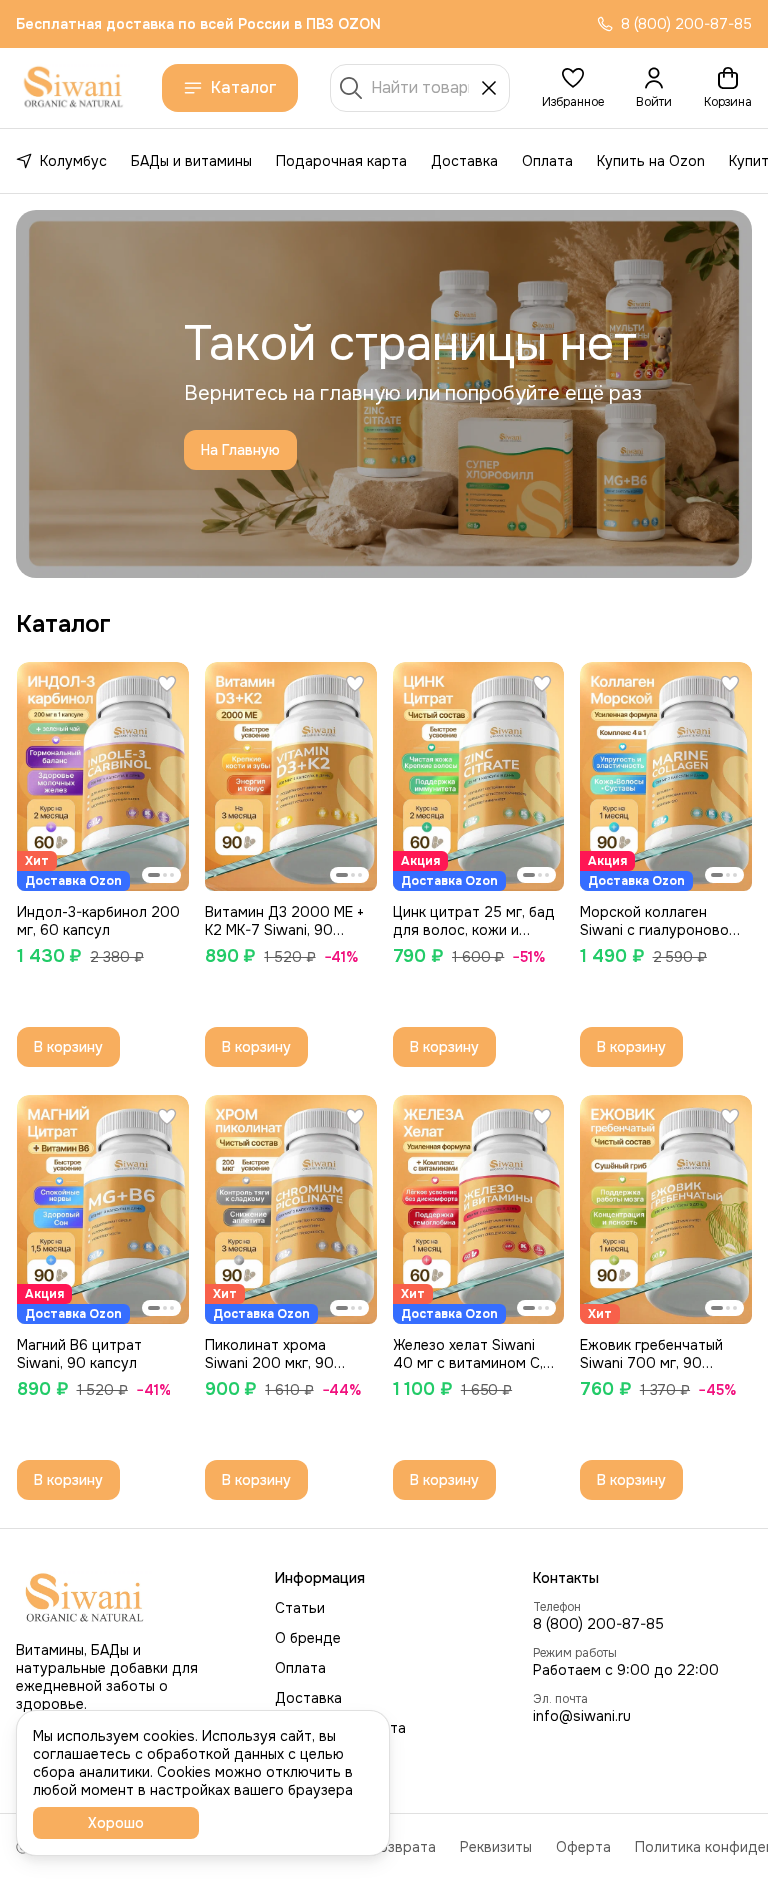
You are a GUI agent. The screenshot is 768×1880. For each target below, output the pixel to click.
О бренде (308, 1638)
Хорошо (116, 1823)
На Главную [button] (240, 450)
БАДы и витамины (191, 161)
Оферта (583, 1847)
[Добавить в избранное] (167, 684)
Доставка (464, 161)
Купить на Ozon (651, 161)
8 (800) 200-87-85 (598, 1624)
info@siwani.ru (582, 1716)
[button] (573, 88)
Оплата (547, 161)
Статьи (300, 1608)
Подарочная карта (341, 161)
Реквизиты (496, 1847)
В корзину (68, 1047)
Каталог (244, 87)
